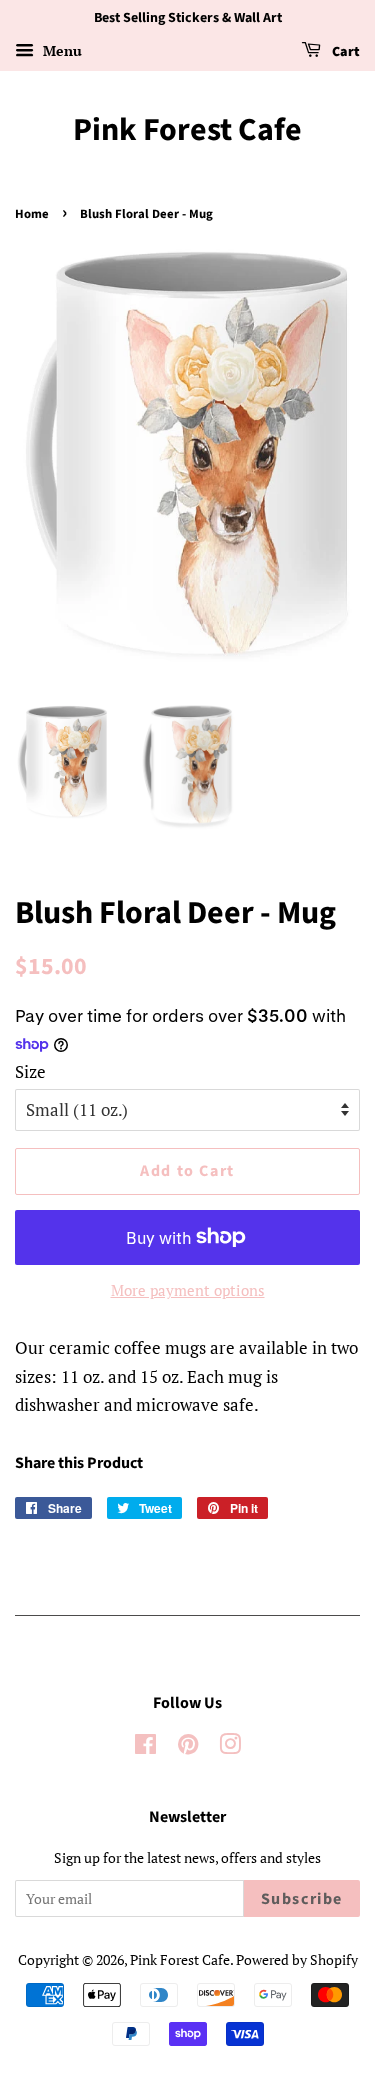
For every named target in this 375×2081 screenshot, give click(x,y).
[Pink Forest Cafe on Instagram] (230, 1747)
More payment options (188, 1290)
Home (32, 214)
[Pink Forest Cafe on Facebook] (145, 1747)
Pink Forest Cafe (187, 130)
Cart (344, 52)
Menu (60, 50)
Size (30, 1071)
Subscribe (302, 1899)
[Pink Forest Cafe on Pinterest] (188, 1747)
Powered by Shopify (297, 1959)
